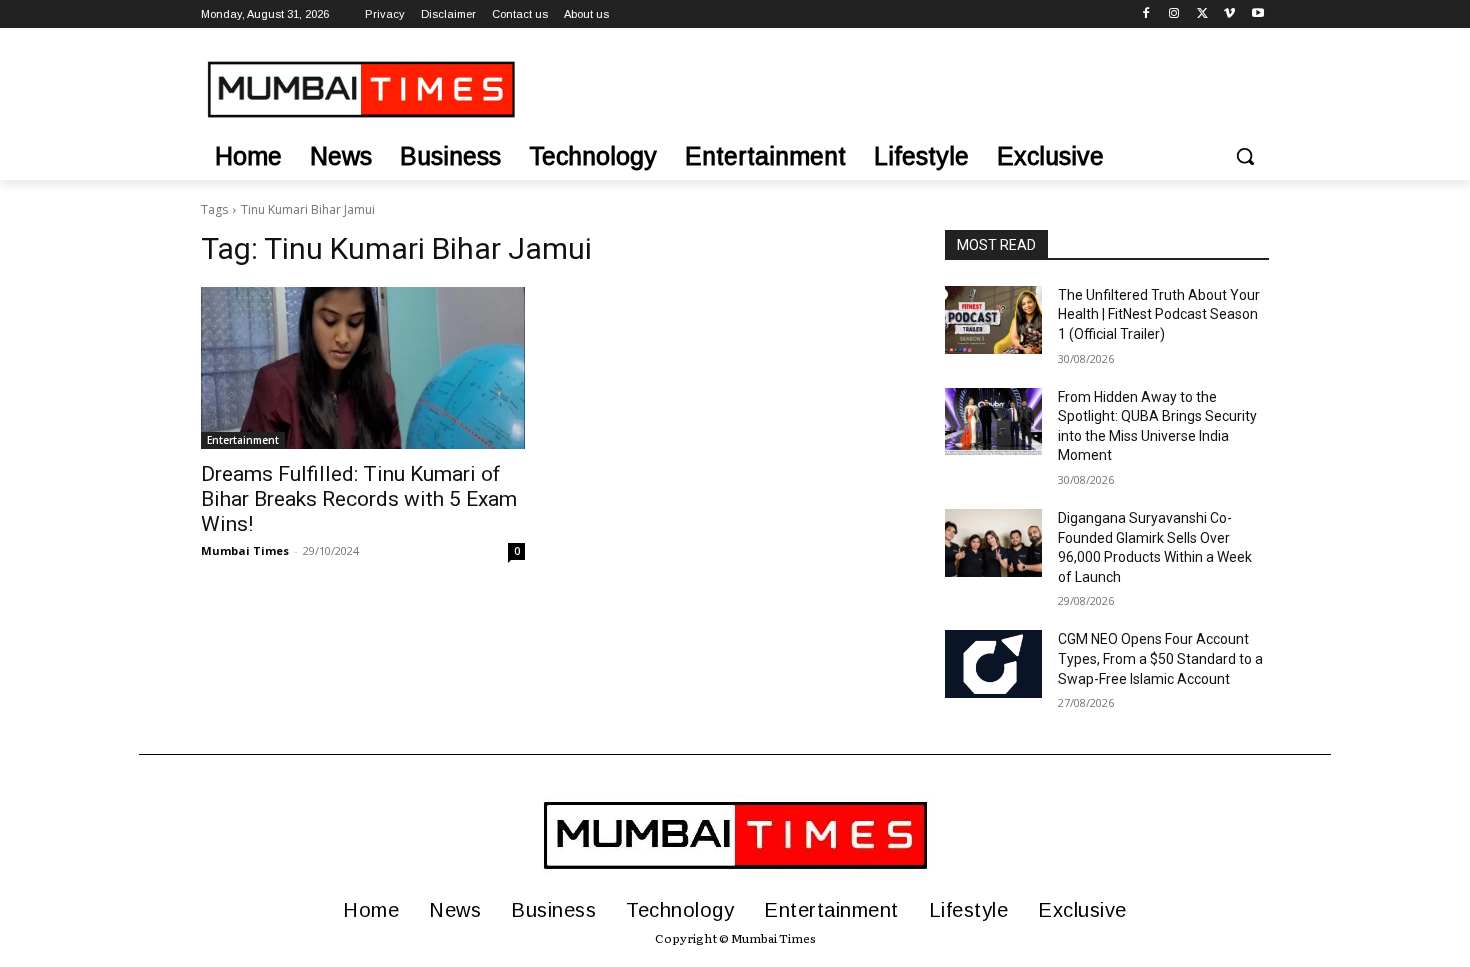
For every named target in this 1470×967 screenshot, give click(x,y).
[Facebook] (1146, 14)
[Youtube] (1257, 14)
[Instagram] (1174, 14)
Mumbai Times (245, 550)
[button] (1245, 156)
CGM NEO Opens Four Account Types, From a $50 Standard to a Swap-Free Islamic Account (1160, 658)
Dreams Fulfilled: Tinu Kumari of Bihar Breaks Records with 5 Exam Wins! (359, 499)
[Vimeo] (1229, 14)
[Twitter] (1202, 14)
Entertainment (243, 440)
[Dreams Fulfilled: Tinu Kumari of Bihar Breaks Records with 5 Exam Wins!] (363, 368)
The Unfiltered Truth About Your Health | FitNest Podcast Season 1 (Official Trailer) (1159, 314)
